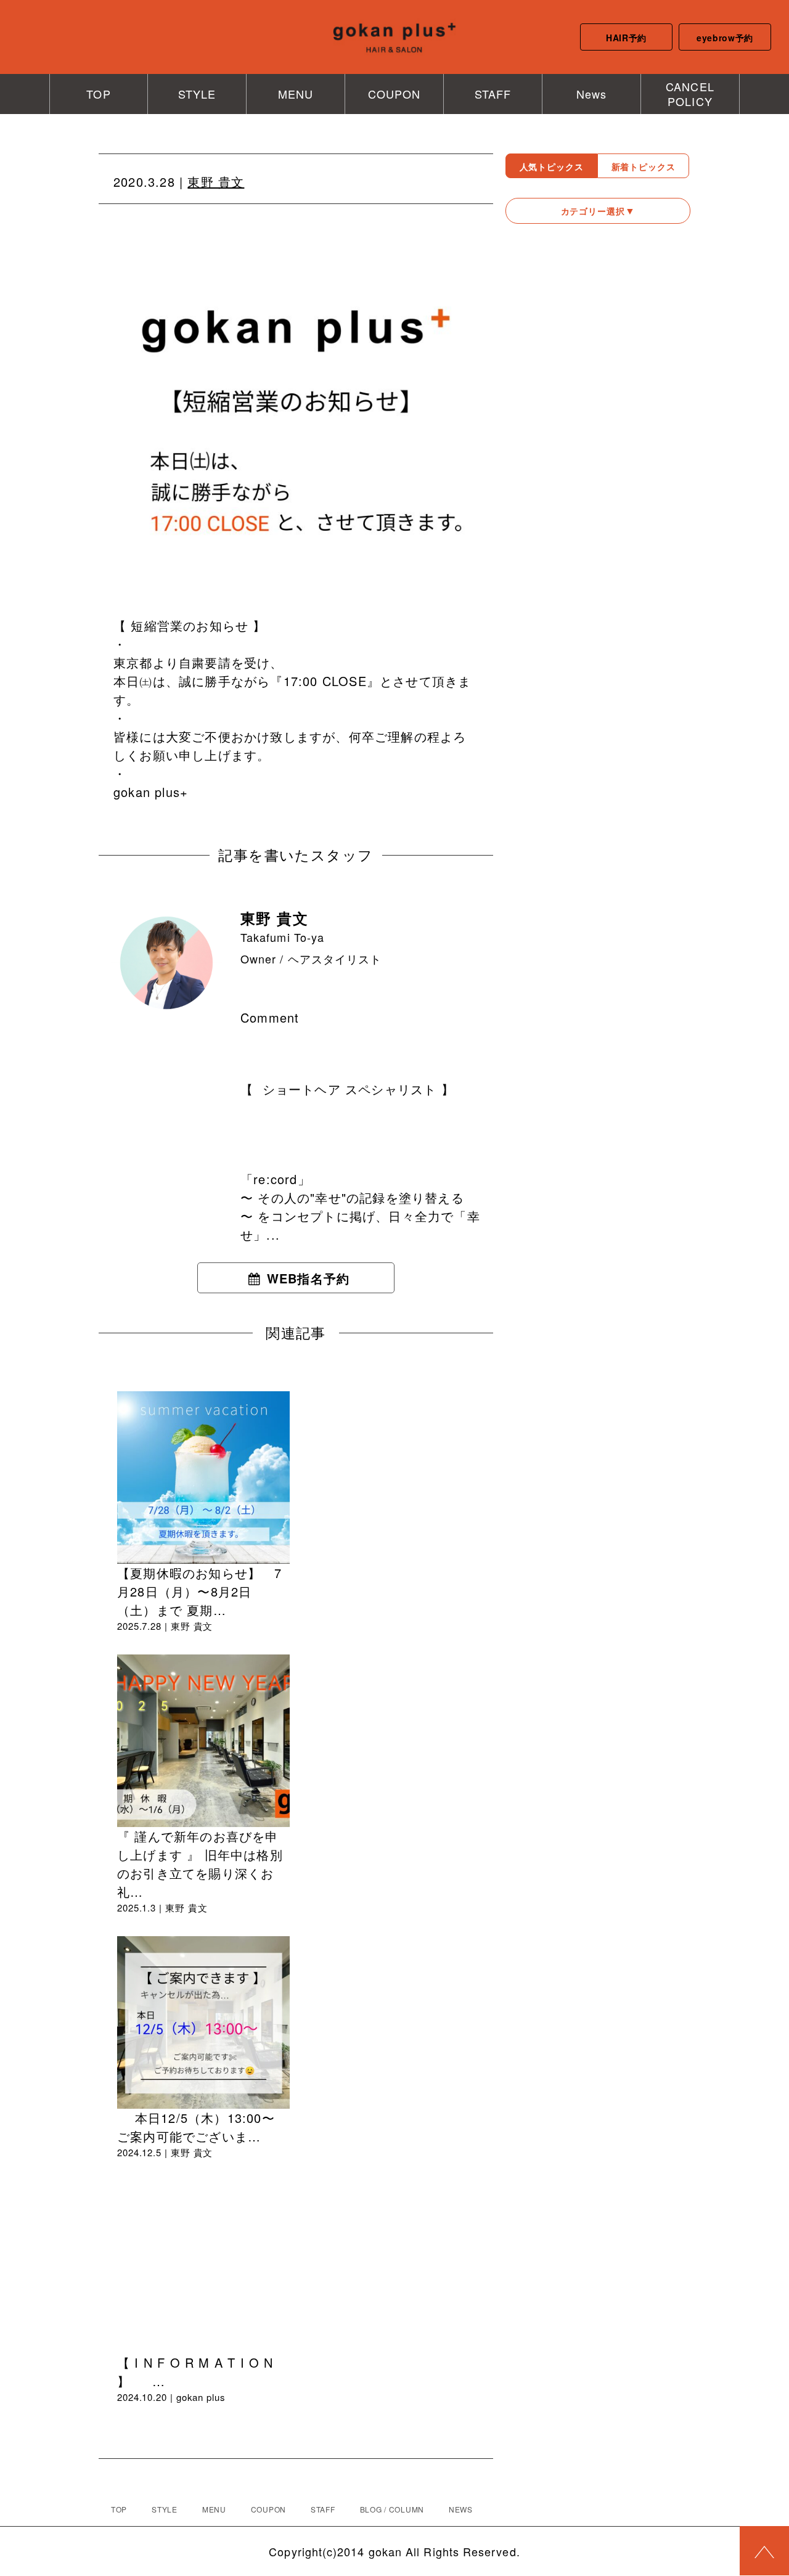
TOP (98, 94)
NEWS (461, 2509)
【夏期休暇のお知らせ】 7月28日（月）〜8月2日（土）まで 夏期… (199, 1591)
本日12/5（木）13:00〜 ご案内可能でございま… (196, 2127)
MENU (296, 94)
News (591, 94)
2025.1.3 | (141, 1907)
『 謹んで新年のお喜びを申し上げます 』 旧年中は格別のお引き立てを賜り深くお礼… (200, 1864)
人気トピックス (552, 166)
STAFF (493, 94)
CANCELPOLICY (690, 93)
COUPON (394, 94)
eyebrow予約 (725, 38)
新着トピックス (644, 166)
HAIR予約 (626, 38)
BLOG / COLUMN (392, 2509)
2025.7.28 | (144, 1626)
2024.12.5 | (144, 2152)
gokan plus (201, 2397)
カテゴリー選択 (593, 211)
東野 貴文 (216, 182)
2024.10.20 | (147, 2397)
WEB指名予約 (308, 1278)
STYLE (197, 94)
